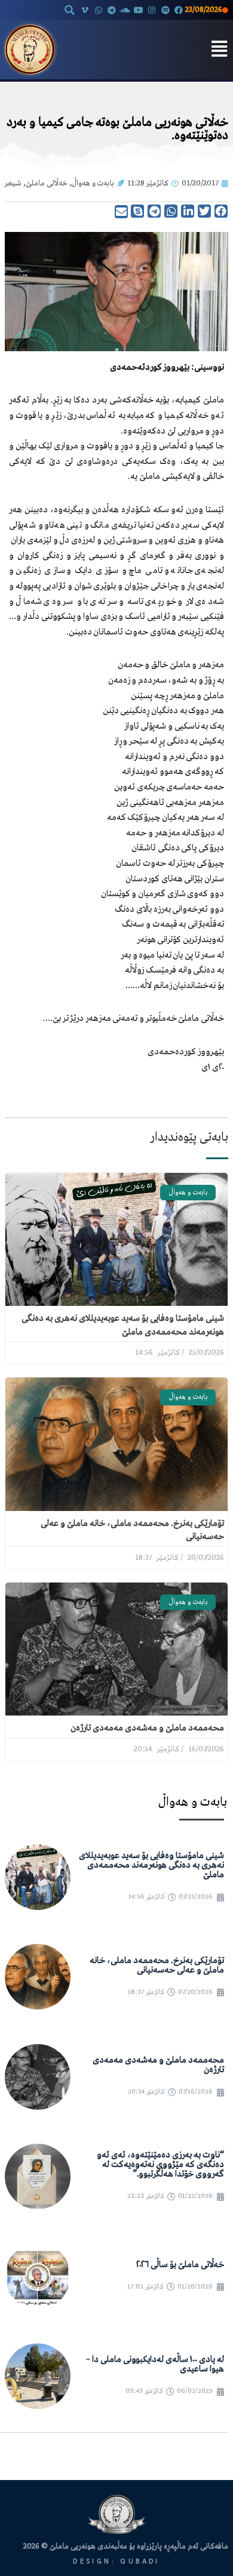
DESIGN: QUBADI (116, 2561)
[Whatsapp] (98, 10)
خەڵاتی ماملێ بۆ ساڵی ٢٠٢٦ (180, 2265)
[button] (69, 10)
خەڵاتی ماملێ (47, 183)
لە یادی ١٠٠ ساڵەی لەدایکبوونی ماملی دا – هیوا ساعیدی (155, 2364)
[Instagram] (152, 10)
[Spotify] (165, 10)
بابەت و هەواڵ (93, 183)
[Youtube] (139, 10)
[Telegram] (112, 10)
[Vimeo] (85, 10)
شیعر (13, 183)
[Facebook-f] (179, 10)
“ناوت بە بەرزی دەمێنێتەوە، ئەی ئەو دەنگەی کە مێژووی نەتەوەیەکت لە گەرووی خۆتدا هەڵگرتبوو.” (160, 2165)
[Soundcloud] (125, 10)
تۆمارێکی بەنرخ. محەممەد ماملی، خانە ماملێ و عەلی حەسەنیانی (157, 1965)
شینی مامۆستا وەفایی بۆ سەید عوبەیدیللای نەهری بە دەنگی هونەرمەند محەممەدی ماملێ (151, 1865)
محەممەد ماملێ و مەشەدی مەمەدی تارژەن (147, 1728)
